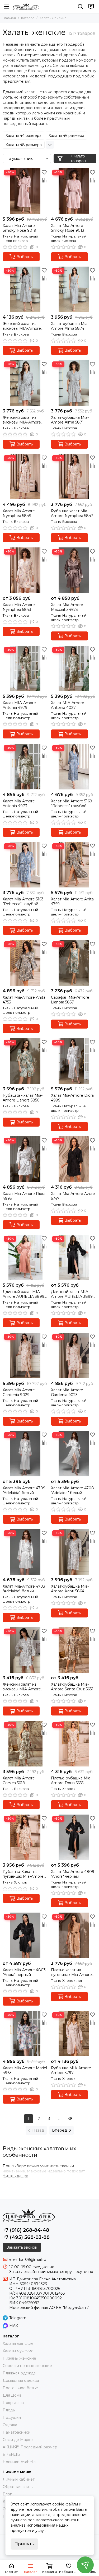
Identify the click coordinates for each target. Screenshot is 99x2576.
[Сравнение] (44, 180)
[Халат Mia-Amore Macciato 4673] (74, 570)
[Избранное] (44, 172)
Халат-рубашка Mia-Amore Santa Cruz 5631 (72, 1687)
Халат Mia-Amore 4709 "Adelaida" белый (24, 1490)
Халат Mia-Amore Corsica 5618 (19, 1780)
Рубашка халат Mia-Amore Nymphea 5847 (72, 513)
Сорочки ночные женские (27, 2366)
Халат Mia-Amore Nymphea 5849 (19, 513)
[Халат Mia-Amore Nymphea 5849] (25, 477)
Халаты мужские (18, 2351)
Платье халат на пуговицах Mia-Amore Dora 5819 (71, 1972)
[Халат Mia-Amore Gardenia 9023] (74, 1356)
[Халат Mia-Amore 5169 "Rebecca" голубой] (74, 767)
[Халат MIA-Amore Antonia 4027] (74, 669)
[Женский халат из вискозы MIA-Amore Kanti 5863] (25, 1650)
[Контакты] (91, 7)
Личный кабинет (19, 2479)
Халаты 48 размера (24, 145)
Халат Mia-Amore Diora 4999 (72, 1098)
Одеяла (10, 2425)
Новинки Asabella (19, 2462)
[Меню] (7, 7)
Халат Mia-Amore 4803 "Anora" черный (24, 1972)
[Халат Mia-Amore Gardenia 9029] (25, 1356)
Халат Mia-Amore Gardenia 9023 (67, 1392)
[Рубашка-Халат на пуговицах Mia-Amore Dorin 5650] (25, 1837)
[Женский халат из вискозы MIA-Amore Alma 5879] (25, 289)
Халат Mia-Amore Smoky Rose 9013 (68, 228)
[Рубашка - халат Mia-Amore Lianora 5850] (25, 1061)
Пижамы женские (19, 2358)
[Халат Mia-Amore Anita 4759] (74, 865)
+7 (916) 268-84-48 (26, 2230)
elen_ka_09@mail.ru (28, 2259)
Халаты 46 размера (66, 136)
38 (70, 2119)
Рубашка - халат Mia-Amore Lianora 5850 (23, 1098)
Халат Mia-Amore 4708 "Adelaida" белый (72, 1490)
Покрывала (13, 2403)
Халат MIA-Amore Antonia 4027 (68, 705)
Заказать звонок (22, 2247)
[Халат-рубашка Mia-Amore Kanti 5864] (74, 1552)
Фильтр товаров (78, 159)
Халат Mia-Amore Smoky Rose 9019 (19, 228)
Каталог (28, 18)
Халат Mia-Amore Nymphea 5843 (19, 607)
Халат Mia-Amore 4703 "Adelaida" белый (24, 1589)
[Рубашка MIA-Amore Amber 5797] (74, 2034)
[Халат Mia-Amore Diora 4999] (74, 1061)
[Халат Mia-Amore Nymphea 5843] (25, 570)
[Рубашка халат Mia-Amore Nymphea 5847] (74, 477)
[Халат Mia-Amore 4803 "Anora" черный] (25, 1935)
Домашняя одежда (21, 2380)
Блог (7, 2494)
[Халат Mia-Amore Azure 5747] (74, 1159)
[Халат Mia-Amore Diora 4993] (25, 1159)
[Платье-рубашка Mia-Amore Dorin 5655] (74, 1744)
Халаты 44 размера (23, 136)
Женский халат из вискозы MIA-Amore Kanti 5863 (22, 1687)
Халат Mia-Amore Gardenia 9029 (19, 1392)
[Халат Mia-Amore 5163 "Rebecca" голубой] (25, 865)
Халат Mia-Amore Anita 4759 (72, 901)
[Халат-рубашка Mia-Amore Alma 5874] (74, 289)
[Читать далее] (15, 2176)
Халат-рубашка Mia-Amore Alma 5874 (70, 326)
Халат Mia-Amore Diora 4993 (24, 1196)
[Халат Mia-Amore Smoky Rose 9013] (74, 191)
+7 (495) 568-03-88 (26, 2237)
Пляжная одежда (19, 2373)
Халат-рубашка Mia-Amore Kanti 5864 (70, 1589)
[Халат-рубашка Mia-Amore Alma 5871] (74, 383)
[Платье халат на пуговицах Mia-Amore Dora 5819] (74, 1935)
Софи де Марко (18, 2440)
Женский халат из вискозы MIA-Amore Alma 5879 (22, 326)
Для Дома (12, 2395)
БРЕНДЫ (12, 2454)
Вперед (60, 2130)
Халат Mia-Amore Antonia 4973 (19, 803)
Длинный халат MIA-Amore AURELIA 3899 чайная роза (23, 1294)
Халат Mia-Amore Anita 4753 (24, 1000)
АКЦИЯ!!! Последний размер (30, 2447)
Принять (24, 2544)
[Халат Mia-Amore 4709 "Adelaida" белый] (25, 1454)
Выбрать (25, 257)
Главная (9, 18)
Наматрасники (16, 2432)
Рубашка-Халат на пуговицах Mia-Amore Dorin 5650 (23, 1874)
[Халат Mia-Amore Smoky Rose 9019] (25, 191)
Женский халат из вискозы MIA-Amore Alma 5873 (22, 420)
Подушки (12, 2417)
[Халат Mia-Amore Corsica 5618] (25, 1744)
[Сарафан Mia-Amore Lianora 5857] (74, 963)
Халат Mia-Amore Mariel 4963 (25, 2070)
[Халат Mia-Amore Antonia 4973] (25, 767)
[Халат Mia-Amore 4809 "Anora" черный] (74, 1837)
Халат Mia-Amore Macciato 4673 (67, 607)
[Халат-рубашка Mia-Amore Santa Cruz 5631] (74, 1650)
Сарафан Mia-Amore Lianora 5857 (70, 1000)
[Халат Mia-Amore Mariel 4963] (25, 2034)
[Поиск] (81, 7)
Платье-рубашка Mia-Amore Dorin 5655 (71, 1780)
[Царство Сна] (26, 7)
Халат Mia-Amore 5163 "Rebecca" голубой (23, 901)
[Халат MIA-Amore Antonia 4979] (25, 669)
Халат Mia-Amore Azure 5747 (73, 1196)
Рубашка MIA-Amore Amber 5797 (71, 2070)
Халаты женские (18, 2343)
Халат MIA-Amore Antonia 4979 (19, 705)
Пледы (9, 2410)
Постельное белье (20, 2388)
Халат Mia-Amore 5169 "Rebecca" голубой (72, 803)
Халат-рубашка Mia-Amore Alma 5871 (70, 420)
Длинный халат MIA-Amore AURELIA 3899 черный (72, 1294)
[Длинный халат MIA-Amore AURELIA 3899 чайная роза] (25, 1257)
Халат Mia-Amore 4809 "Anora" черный (73, 1874)
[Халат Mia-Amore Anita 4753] (25, 963)
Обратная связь (18, 2487)
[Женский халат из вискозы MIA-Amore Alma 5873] (25, 383)
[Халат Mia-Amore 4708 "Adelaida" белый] (74, 1454)
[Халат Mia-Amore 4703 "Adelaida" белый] (25, 1552)
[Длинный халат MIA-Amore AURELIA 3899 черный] (74, 1257)
